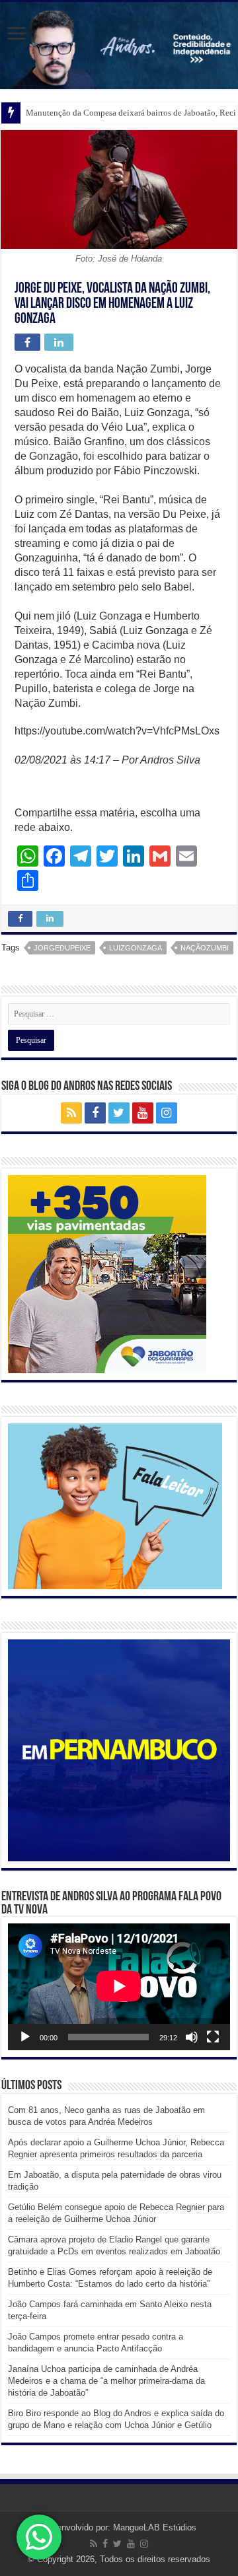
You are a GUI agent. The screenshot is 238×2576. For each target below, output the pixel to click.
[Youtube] (143, 1113)
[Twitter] (119, 1113)
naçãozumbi (205, 948)
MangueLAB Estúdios (155, 2527)
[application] (119, 1987)
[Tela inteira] (213, 2037)
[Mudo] (192, 2037)
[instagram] (167, 1113)
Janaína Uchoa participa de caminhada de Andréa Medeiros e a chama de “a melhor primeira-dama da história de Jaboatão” (106, 2381)
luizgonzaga (136, 948)
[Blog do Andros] (119, 46)
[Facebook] (95, 1113)
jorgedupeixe (62, 948)
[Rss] (71, 1113)
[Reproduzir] (25, 2037)
